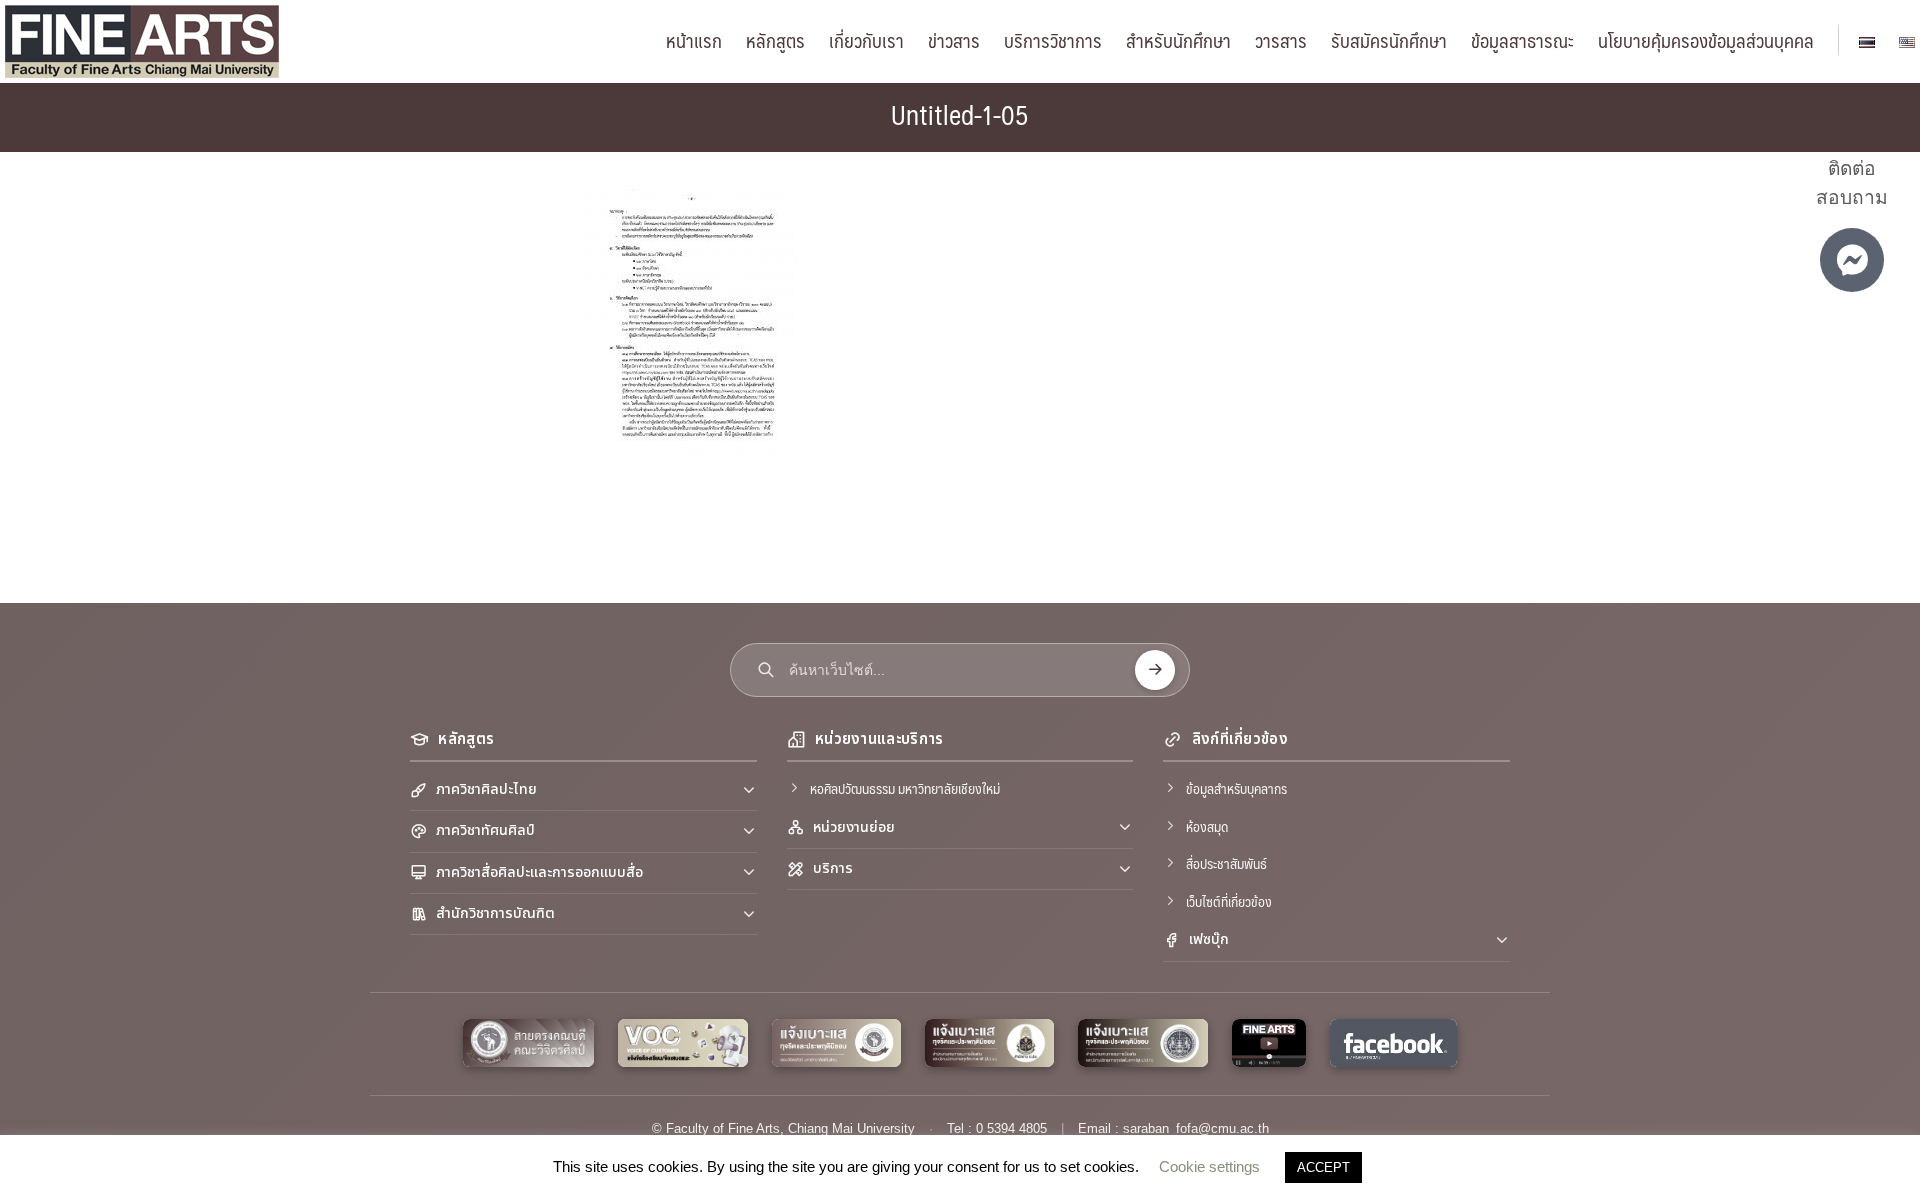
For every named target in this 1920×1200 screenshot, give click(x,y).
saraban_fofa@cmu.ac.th (1196, 1128)
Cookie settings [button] (1209, 1166)
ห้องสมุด (1207, 826)
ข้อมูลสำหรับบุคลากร (1236, 788)
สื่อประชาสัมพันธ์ (1226, 863)
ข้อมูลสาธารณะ (1522, 40)
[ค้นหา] (1155, 670)
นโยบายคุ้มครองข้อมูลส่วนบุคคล (1706, 40)
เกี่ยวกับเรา (866, 40)
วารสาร (1281, 40)
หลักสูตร (775, 40)
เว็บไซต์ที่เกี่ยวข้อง (1229, 901)
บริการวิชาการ (1053, 40)
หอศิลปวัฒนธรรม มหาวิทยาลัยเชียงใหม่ (905, 788)
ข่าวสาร (954, 40)
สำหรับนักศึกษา (1178, 40)
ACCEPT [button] (1323, 1167)
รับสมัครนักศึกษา (1389, 40)
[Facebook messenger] (1852, 260)
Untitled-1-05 (960, 114)
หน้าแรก (694, 40)
